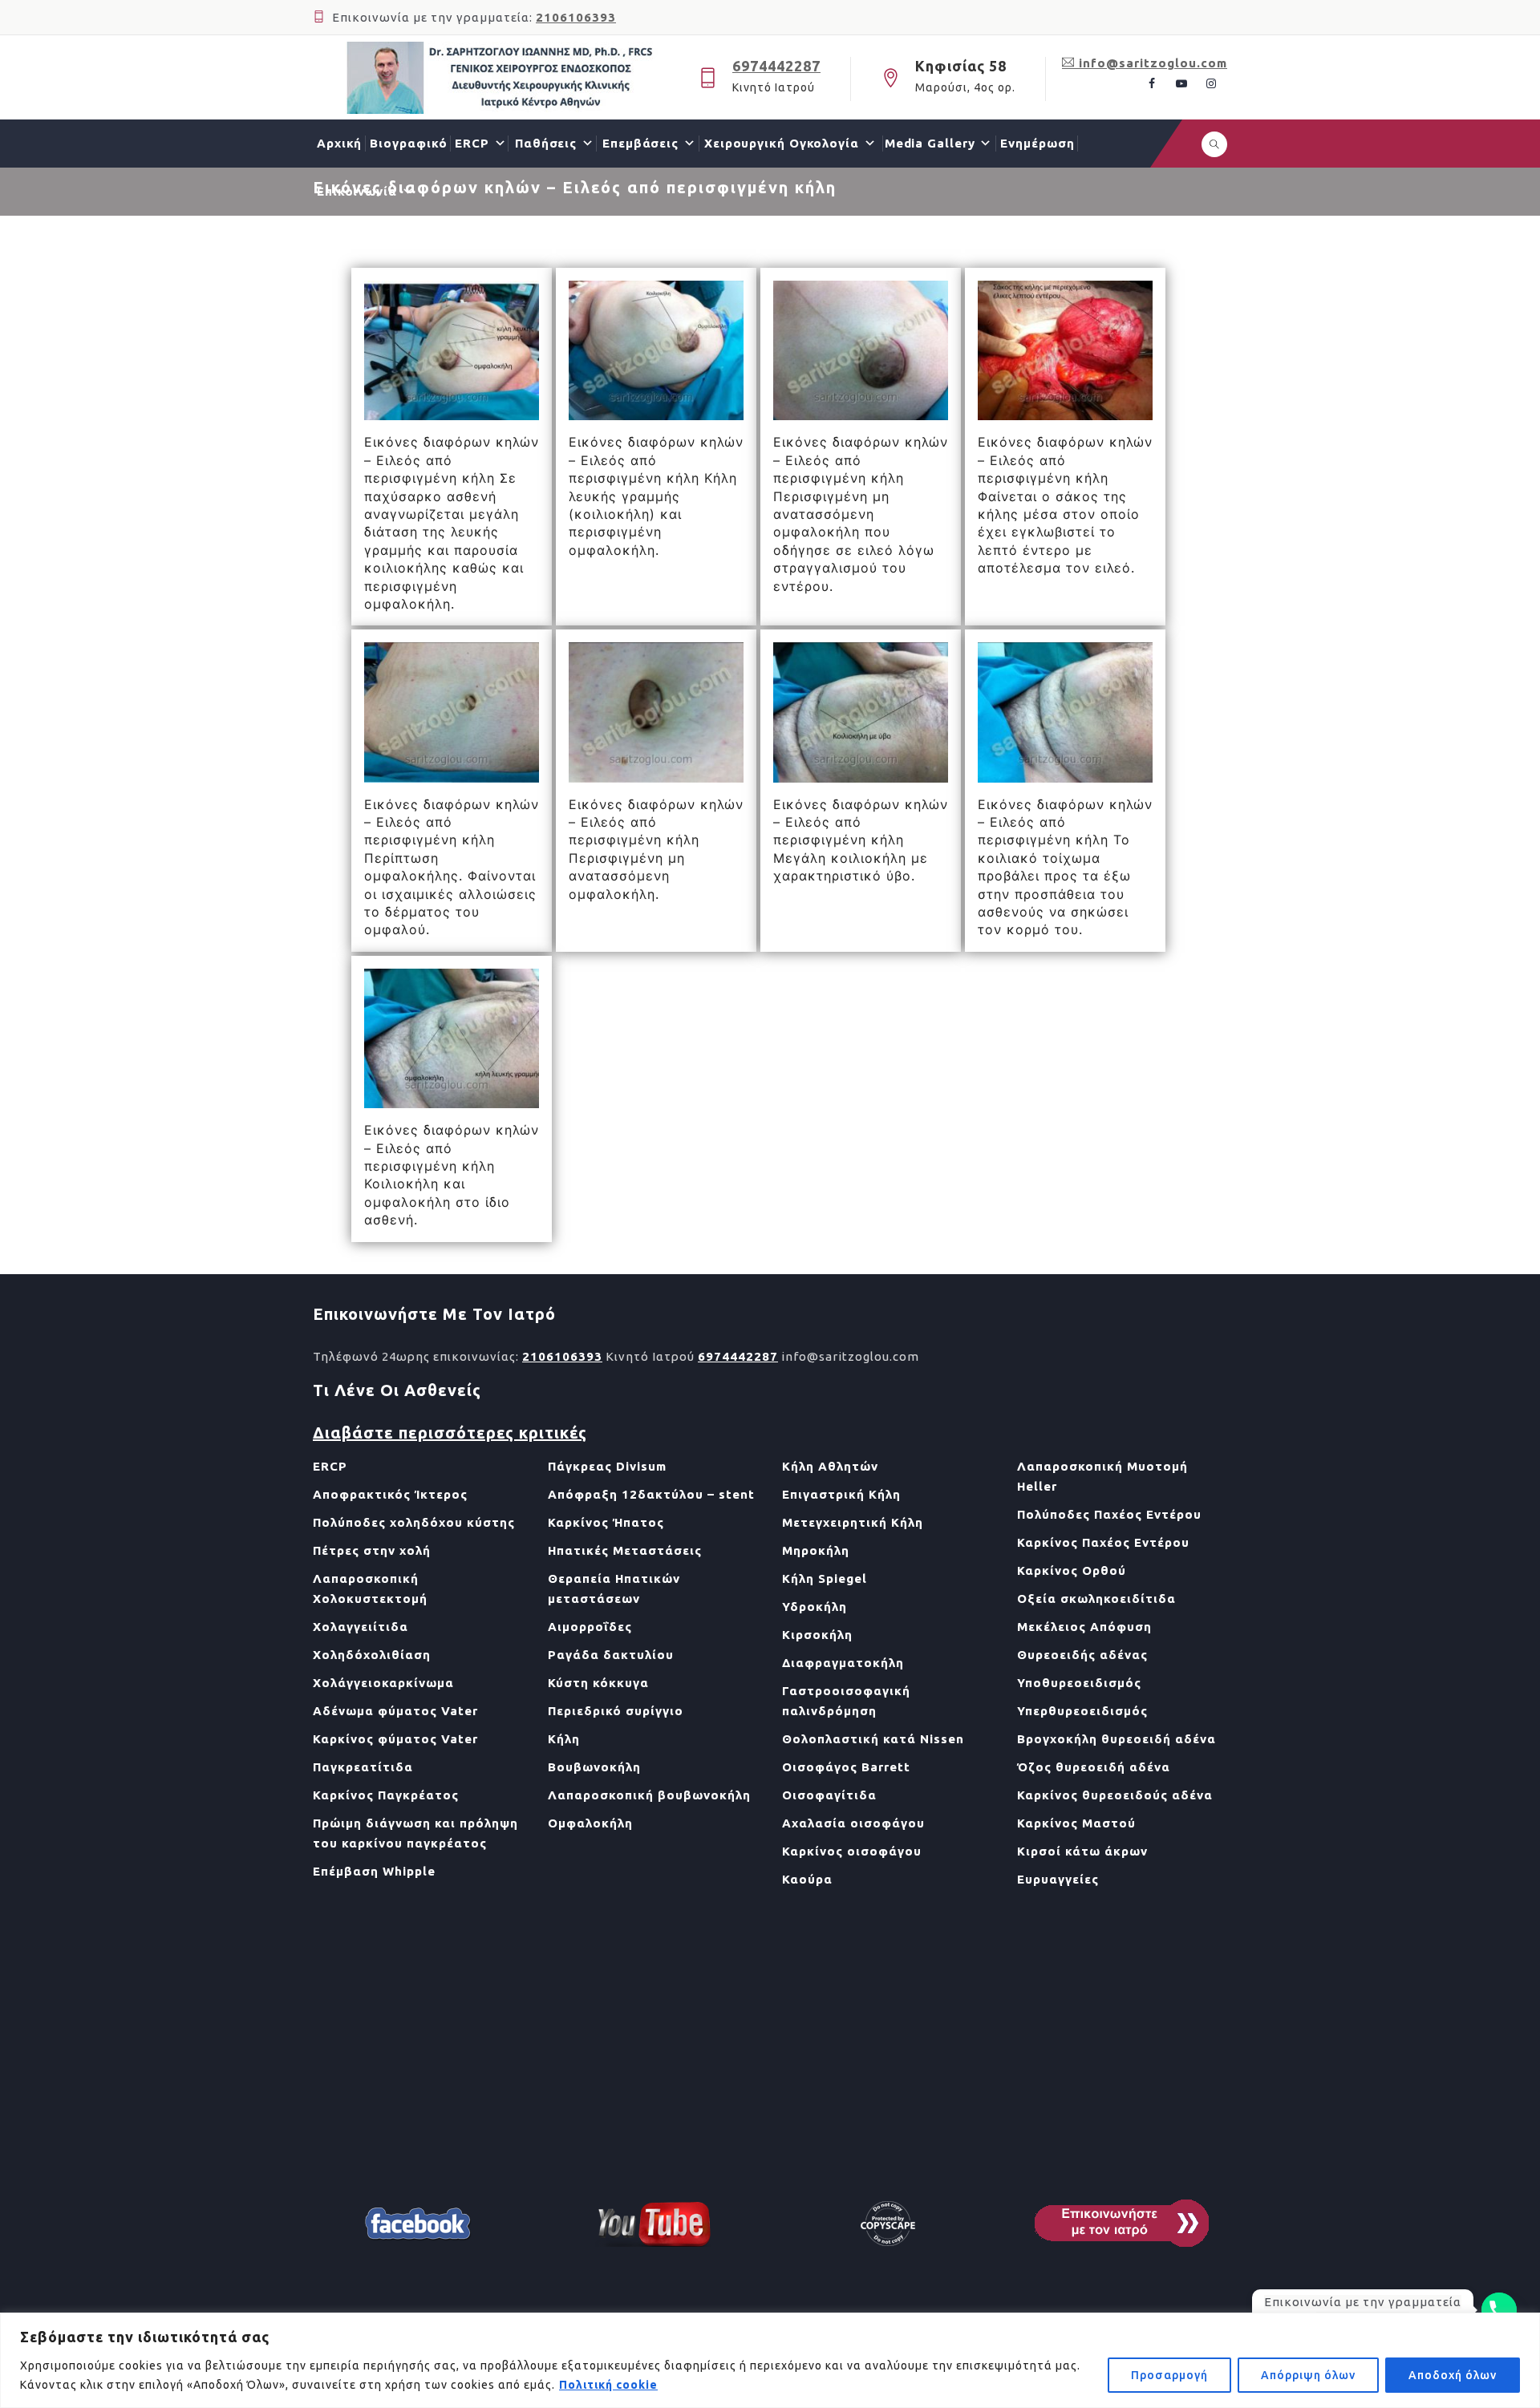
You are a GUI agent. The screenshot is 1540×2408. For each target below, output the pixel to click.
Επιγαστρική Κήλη (841, 1494)
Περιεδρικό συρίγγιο (616, 1711)
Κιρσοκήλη (817, 1635)
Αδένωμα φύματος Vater (395, 1711)
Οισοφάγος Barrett (846, 1767)
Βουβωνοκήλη (594, 1767)
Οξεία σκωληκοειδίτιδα (1096, 1599)
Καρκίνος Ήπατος (606, 1522)
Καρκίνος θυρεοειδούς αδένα (1115, 1795)
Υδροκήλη (815, 1607)
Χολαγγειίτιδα (361, 1627)
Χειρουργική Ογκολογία (782, 143)
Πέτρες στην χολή (372, 1550)
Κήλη (564, 1739)
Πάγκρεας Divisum (607, 1466)
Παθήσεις (546, 143)
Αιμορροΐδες (590, 1627)
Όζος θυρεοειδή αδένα (1094, 1767)
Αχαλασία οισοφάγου (853, 1823)
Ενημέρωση (1037, 143)
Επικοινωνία (357, 191)
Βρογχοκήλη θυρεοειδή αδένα (1116, 1739)
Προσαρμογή (1169, 2375)
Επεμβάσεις (640, 143)
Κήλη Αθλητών (830, 1466)
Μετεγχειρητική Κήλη (853, 1522)
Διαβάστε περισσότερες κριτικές (450, 1433)
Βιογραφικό (408, 143)
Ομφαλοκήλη (590, 1823)
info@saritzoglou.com (1151, 63)
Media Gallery (930, 143)
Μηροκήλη (816, 1550)
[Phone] (1499, 2310)
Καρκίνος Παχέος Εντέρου (1103, 1542)
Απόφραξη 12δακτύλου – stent (651, 1494)
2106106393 (576, 17)
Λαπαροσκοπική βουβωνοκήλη (649, 1795)
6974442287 (776, 66)
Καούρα (807, 1879)
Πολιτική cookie (608, 2385)
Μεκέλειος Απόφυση (1084, 1627)
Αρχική (339, 143)
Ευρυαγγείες (1058, 1879)
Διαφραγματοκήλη (843, 1663)
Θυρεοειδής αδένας (1082, 1655)
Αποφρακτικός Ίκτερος (390, 1494)
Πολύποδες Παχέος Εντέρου (1109, 1514)
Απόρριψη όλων (1308, 2375)
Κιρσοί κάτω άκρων (1082, 1851)
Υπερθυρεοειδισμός (1082, 1711)
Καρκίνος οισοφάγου (852, 1851)
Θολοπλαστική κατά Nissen (873, 1739)
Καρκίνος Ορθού (1072, 1570)
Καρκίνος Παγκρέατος (386, 1795)
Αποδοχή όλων (1453, 2375)
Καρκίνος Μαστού (1076, 1823)
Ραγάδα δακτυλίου (611, 1655)
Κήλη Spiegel (825, 1578)
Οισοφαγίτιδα (829, 1795)
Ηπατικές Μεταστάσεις (625, 1550)
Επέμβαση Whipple (374, 1871)
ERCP (472, 143)
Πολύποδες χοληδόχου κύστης (414, 1522)
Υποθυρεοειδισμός (1079, 1683)
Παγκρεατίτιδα (363, 1767)
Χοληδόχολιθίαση (372, 1655)
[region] (770, 2360)
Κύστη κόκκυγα (598, 1683)
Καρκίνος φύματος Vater (395, 1739)
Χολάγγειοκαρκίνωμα (383, 1683)
